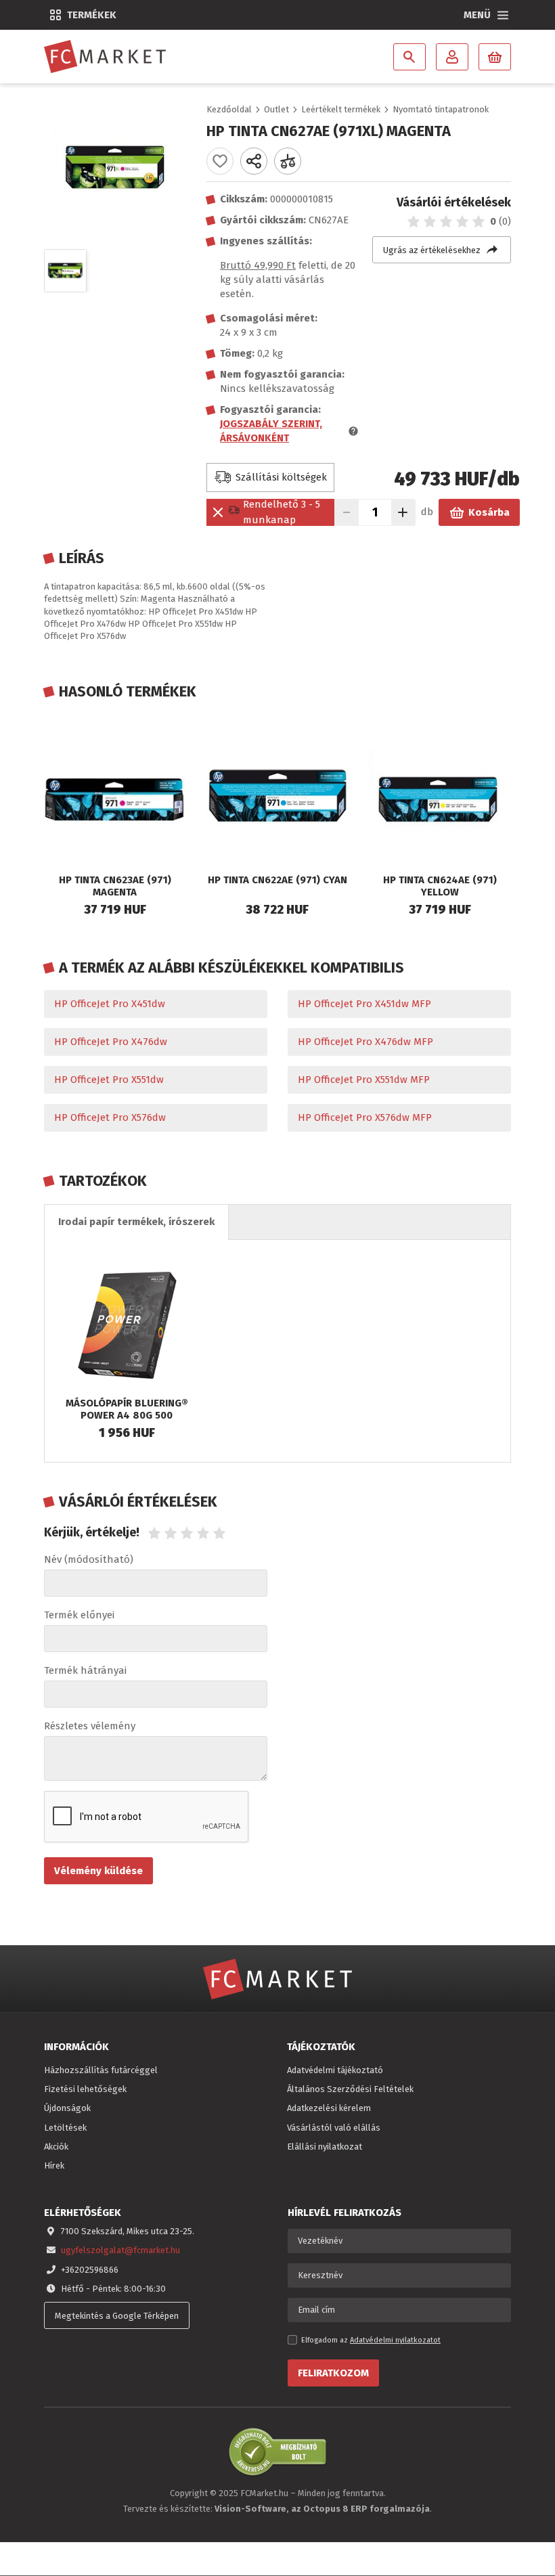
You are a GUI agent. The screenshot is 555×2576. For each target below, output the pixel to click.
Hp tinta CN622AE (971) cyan (277, 880)
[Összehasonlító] (288, 161)
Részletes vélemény (90, 1726)
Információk (76, 2047)
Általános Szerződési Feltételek (350, 2089)
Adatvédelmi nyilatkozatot (395, 2340)
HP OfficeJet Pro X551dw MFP (364, 1080)
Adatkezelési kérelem (329, 2108)
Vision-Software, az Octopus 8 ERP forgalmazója (322, 2509)
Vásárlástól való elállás (334, 2128)
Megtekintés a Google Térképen (117, 2316)
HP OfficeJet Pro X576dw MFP (365, 1117)
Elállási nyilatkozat (325, 2147)
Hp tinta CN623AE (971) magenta (115, 886)
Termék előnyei (79, 1615)
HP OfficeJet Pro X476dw (111, 1042)
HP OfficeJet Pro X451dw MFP (364, 1004)
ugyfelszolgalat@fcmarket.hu (120, 2250)
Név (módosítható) (89, 1559)
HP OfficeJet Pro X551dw (109, 1080)
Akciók (56, 2147)
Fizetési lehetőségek (85, 2089)
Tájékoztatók (321, 2047)
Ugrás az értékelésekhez (432, 250)
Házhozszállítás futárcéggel (101, 2070)
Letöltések (65, 2128)
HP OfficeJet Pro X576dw (110, 1117)
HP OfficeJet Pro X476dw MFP (365, 1042)
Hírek (54, 2166)
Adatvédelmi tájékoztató (335, 2070)
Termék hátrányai (85, 1670)
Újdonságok (67, 2108)
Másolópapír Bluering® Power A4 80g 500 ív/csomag (127, 1415)
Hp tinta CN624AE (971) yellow (440, 886)
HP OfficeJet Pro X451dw (110, 1004)
